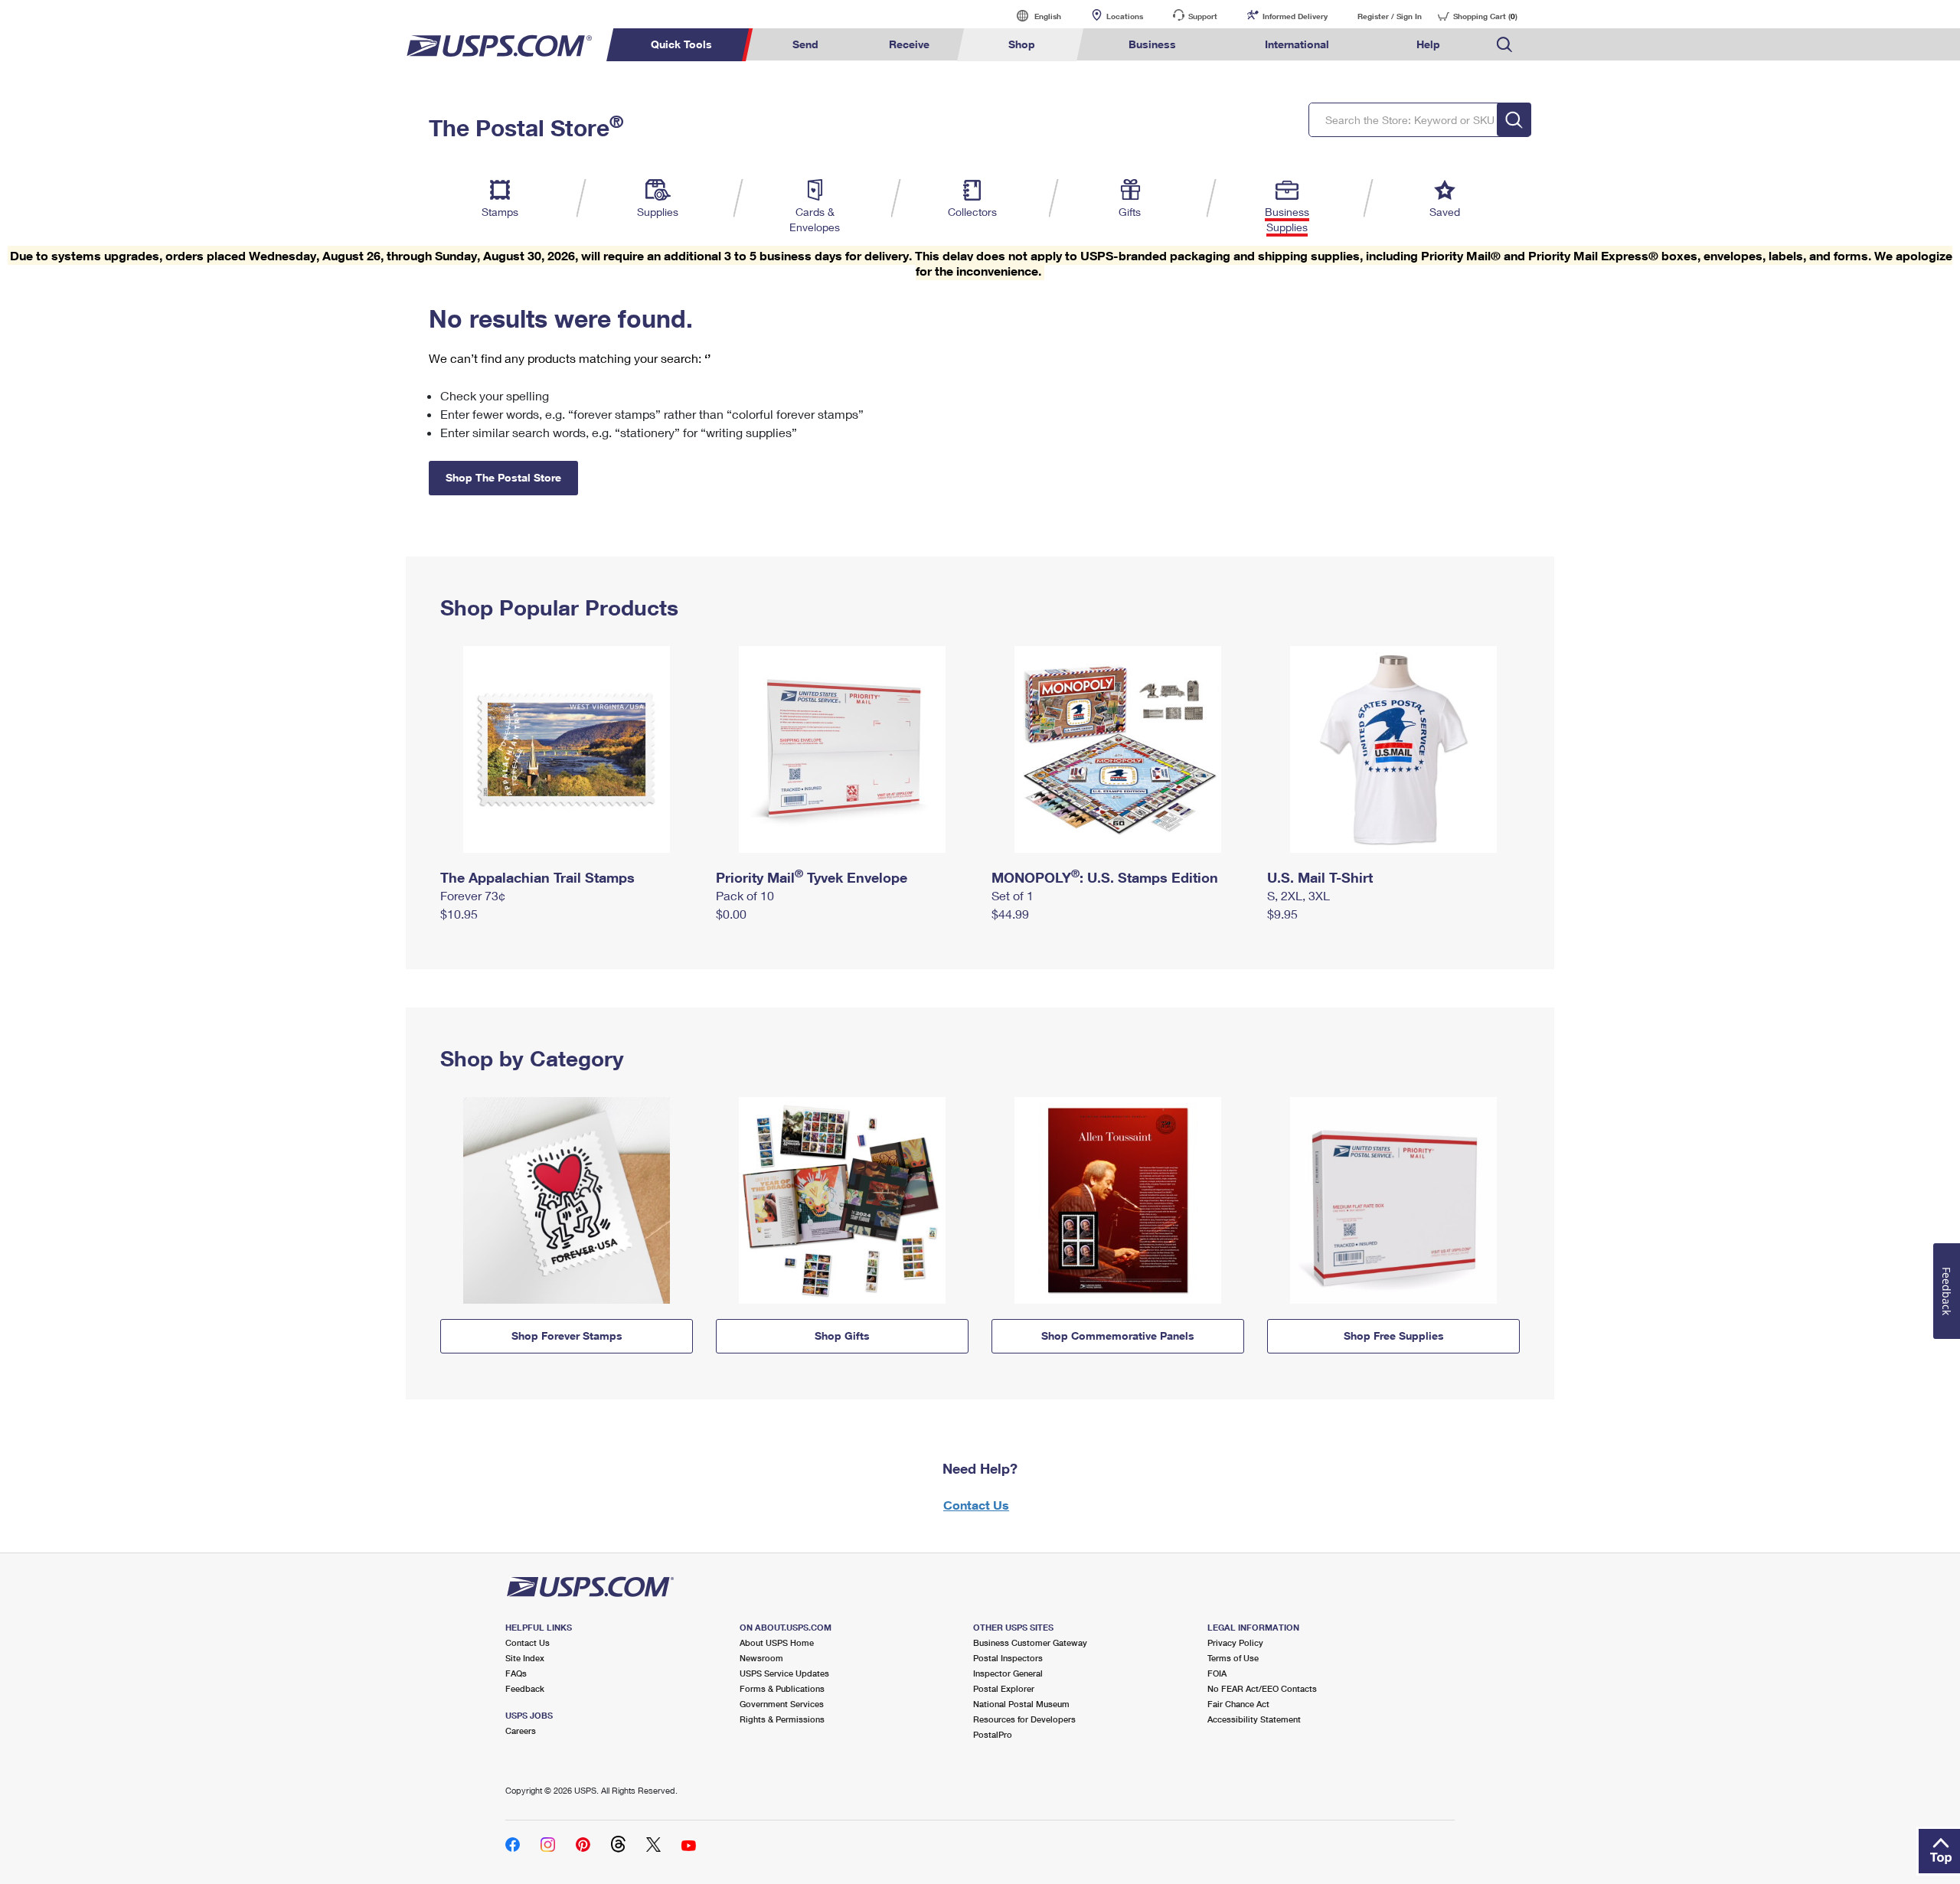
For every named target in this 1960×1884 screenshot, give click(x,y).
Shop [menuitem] (1022, 44)
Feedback (525, 1688)
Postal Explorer (1004, 1688)
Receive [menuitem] (909, 44)
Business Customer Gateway (1030, 1642)
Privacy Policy (1235, 1642)
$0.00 (731, 914)
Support (1203, 16)
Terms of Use (1233, 1658)
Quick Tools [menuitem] (681, 44)
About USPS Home (777, 1642)
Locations (1125, 16)
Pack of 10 (745, 895)
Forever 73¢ (473, 895)
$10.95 (459, 914)
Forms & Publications (782, 1688)
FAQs (516, 1673)
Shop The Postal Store (503, 477)
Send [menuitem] (805, 44)
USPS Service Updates (784, 1673)
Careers (521, 1731)
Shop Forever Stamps (567, 1335)
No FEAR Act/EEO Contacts (1262, 1688)
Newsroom (761, 1658)
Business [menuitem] (1152, 44)
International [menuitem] (1297, 44)
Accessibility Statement (1254, 1719)
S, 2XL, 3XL (1298, 895)
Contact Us (976, 1505)
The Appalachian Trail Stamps (537, 877)
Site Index (525, 1658)
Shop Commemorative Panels (1118, 1335)
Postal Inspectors (1008, 1658)
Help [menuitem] (1428, 44)
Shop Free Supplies (1394, 1335)
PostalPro (993, 1734)
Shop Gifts (842, 1335)
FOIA (1217, 1673)
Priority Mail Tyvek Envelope (812, 877)
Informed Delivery (1295, 16)
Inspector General (1008, 1673)
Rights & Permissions (782, 1719)
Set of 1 (1013, 895)
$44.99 (1010, 914)
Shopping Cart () (1485, 16)
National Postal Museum (1021, 1704)
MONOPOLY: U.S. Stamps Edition (1105, 877)
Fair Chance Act (1238, 1704)
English (1032, 16)
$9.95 (1282, 914)
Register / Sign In (1390, 16)
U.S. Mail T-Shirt (1320, 877)
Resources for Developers (1024, 1719)
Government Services (782, 1704)
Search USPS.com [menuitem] (1504, 45)
